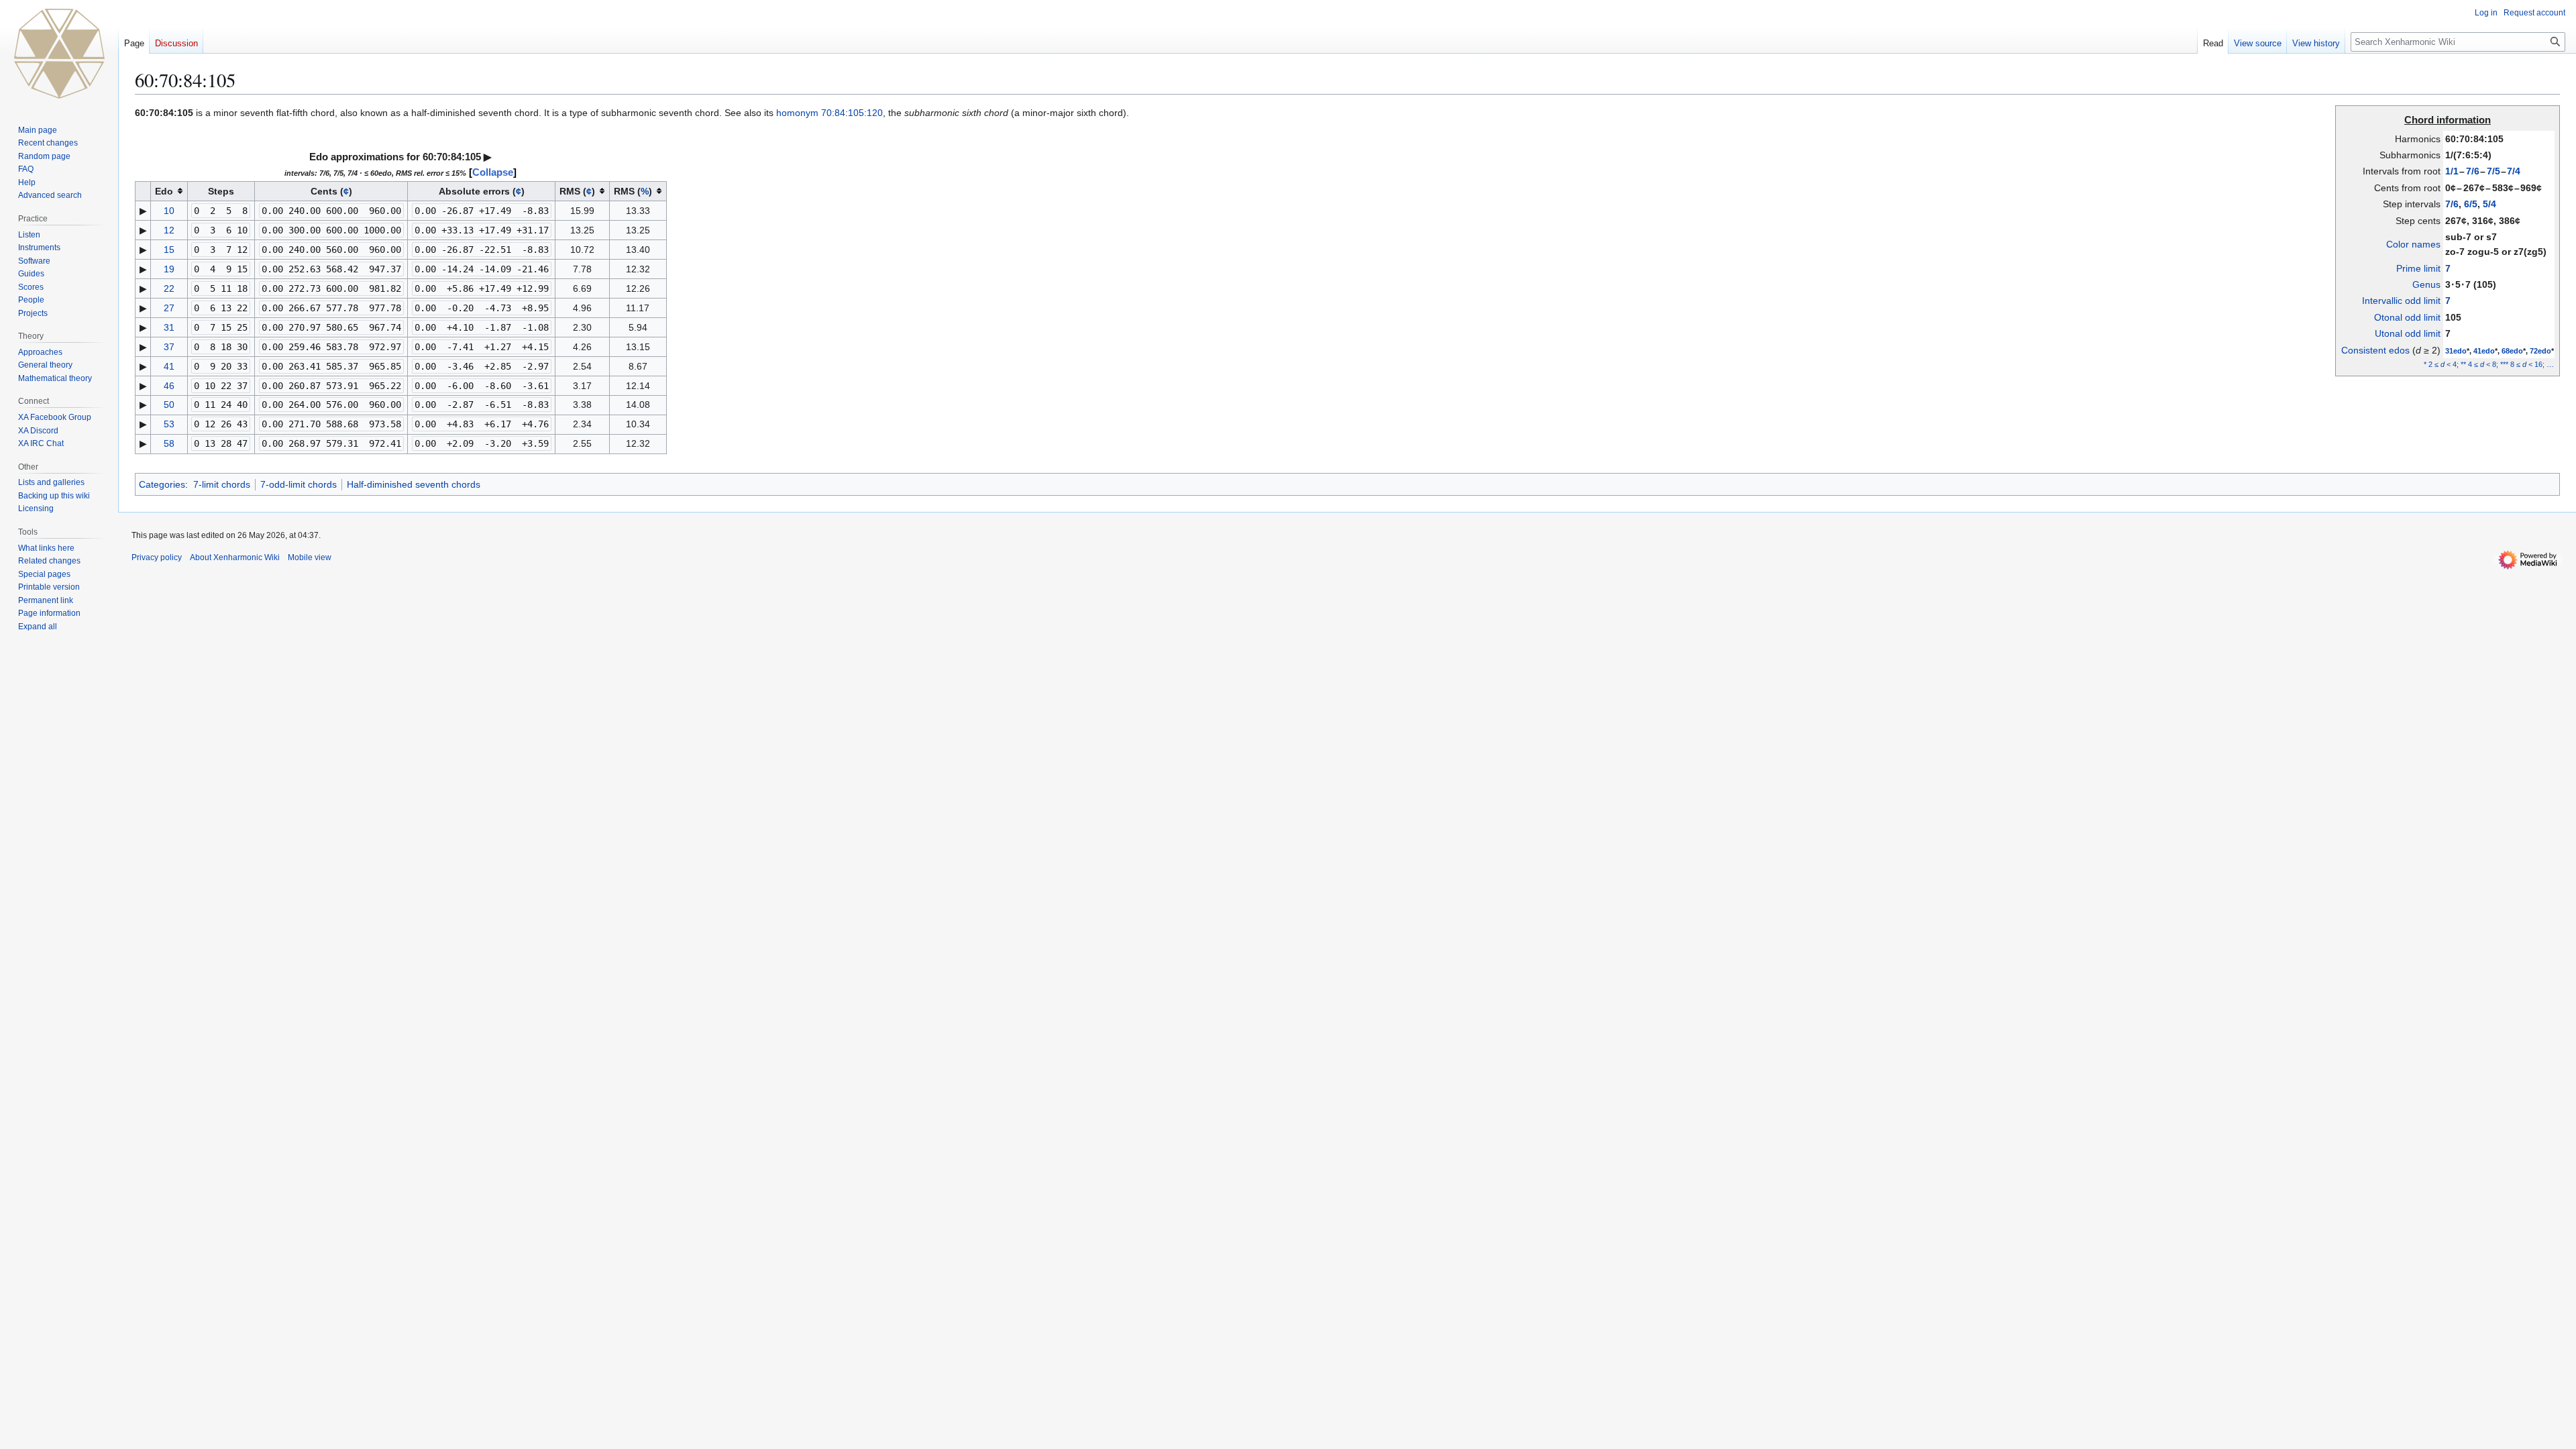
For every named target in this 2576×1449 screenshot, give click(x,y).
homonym (797, 113)
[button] (38, 627)
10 (169, 211)
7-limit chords (222, 484)
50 (169, 405)
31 (169, 327)
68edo (2512, 351)
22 (169, 288)
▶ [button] (488, 157)
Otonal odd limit (2407, 317)
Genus (2426, 284)
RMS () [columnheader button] (577, 191)
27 (169, 308)
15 (169, 250)
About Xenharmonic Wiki (235, 557)
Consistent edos (2375, 350)
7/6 (2473, 171)
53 (169, 424)
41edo (2484, 351)
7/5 (2493, 171)
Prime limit (2418, 268)
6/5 (2471, 204)
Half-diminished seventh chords (414, 484)
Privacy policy (157, 557)
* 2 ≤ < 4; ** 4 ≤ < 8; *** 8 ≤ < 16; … (2489, 364)
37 (169, 347)
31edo (2456, 351)
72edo (2540, 351)
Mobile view (310, 557)
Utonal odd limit (2408, 333)
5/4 (2489, 204)
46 (169, 386)
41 (169, 366)
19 (169, 269)
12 (169, 230)
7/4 (2514, 171)
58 (169, 443)
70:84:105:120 (852, 113)
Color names (2413, 244)
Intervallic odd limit (2401, 301)
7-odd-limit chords (299, 484)
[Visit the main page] (59, 54)
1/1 (2452, 171)
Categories (162, 484)
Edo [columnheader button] (164, 191)
